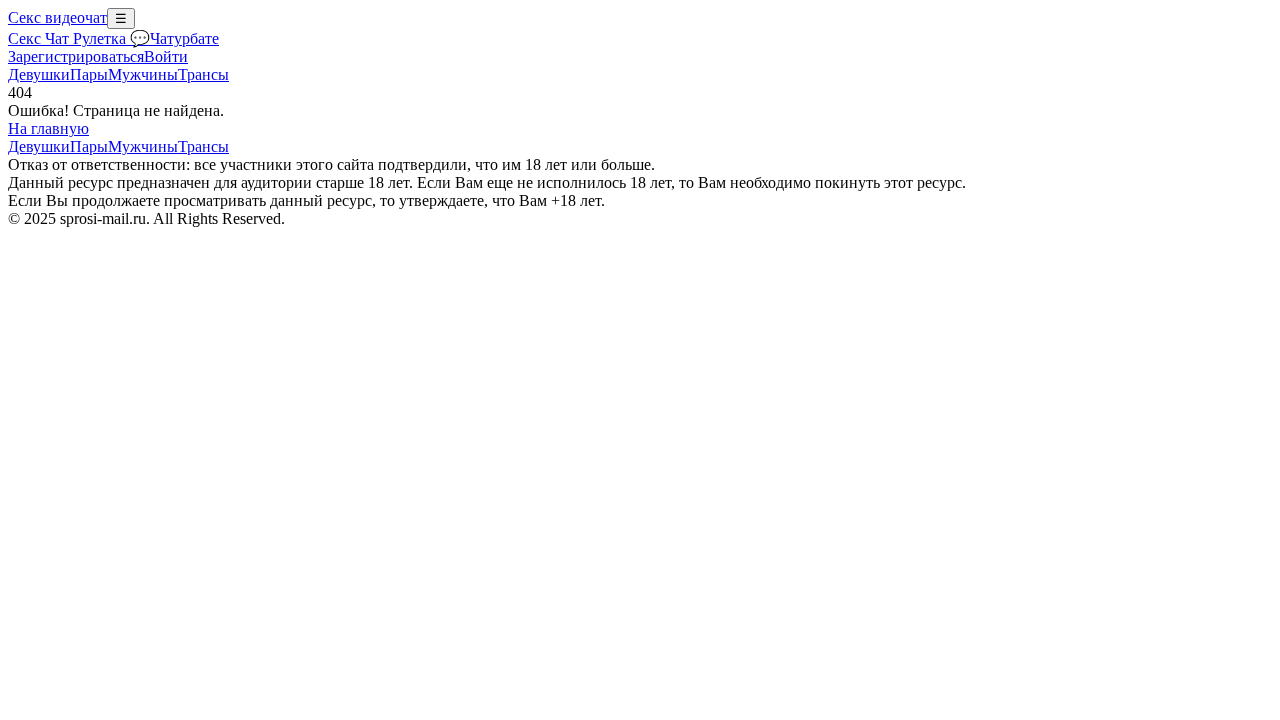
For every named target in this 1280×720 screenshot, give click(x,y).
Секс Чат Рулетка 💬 (79, 38)
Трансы (203, 74)
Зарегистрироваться (76, 56)
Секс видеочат (57, 17)
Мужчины (143, 74)
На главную (48, 128)
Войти (166, 56)
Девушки (39, 74)
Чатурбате (184, 38)
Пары (89, 74)
